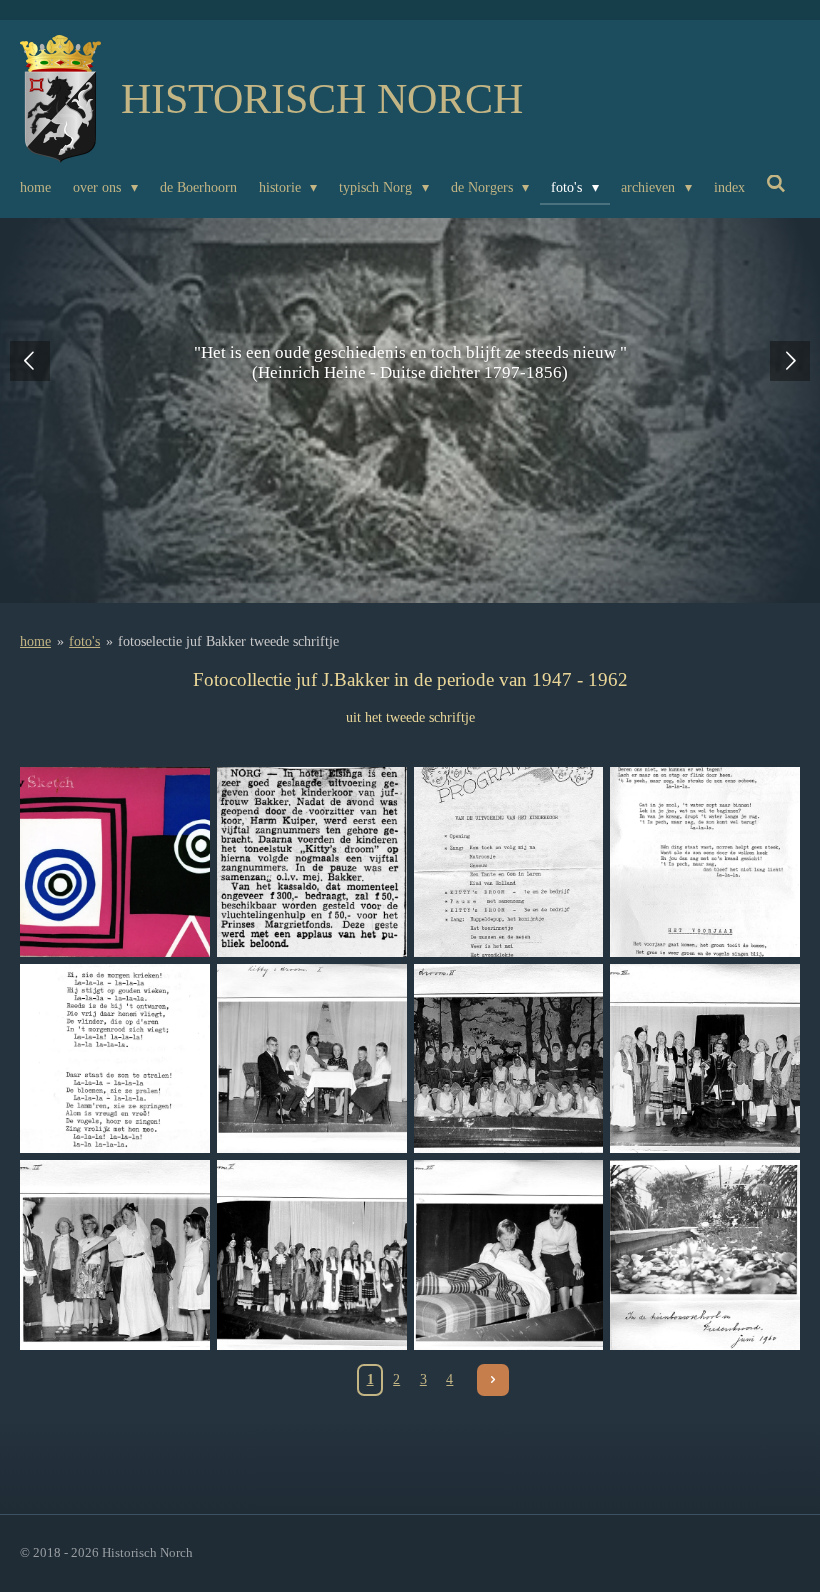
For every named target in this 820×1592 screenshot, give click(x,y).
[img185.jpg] (115, 1255)
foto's (84, 641)
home (35, 641)
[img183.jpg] (508, 1058)
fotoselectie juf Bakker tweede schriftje (228, 641)
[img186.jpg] (311, 1255)
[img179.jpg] (705, 861)
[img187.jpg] (508, 1255)
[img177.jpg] (311, 861)
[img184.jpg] (705, 1058)
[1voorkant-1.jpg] (115, 861)
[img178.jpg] (508, 861)
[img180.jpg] (115, 1058)
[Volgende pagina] (493, 1380)
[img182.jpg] (311, 1058)
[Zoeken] (777, 185)
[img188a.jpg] (705, 1255)
